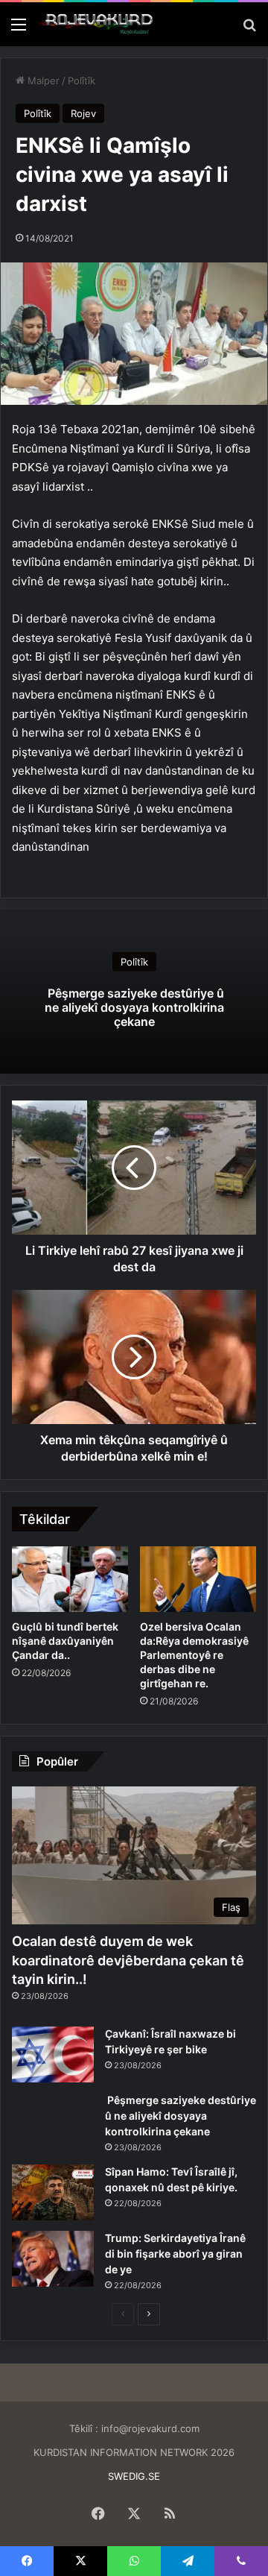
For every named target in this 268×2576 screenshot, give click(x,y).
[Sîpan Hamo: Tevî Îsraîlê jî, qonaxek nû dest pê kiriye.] (53, 2192)
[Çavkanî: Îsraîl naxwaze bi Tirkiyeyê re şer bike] (53, 2054)
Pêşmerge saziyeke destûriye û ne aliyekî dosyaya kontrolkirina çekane (134, 1007)
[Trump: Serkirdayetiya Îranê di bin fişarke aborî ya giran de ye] (53, 2259)
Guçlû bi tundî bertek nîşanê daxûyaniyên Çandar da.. (65, 1641)
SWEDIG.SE (134, 2476)
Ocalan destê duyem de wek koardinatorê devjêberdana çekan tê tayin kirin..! (128, 1960)
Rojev (83, 113)
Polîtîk (82, 81)
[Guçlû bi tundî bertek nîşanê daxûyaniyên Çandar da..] (70, 1579)
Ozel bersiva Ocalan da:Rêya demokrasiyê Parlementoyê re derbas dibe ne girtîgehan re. (194, 1655)
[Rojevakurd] (97, 24)
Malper (42, 81)
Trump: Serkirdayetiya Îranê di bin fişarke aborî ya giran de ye (175, 2254)
